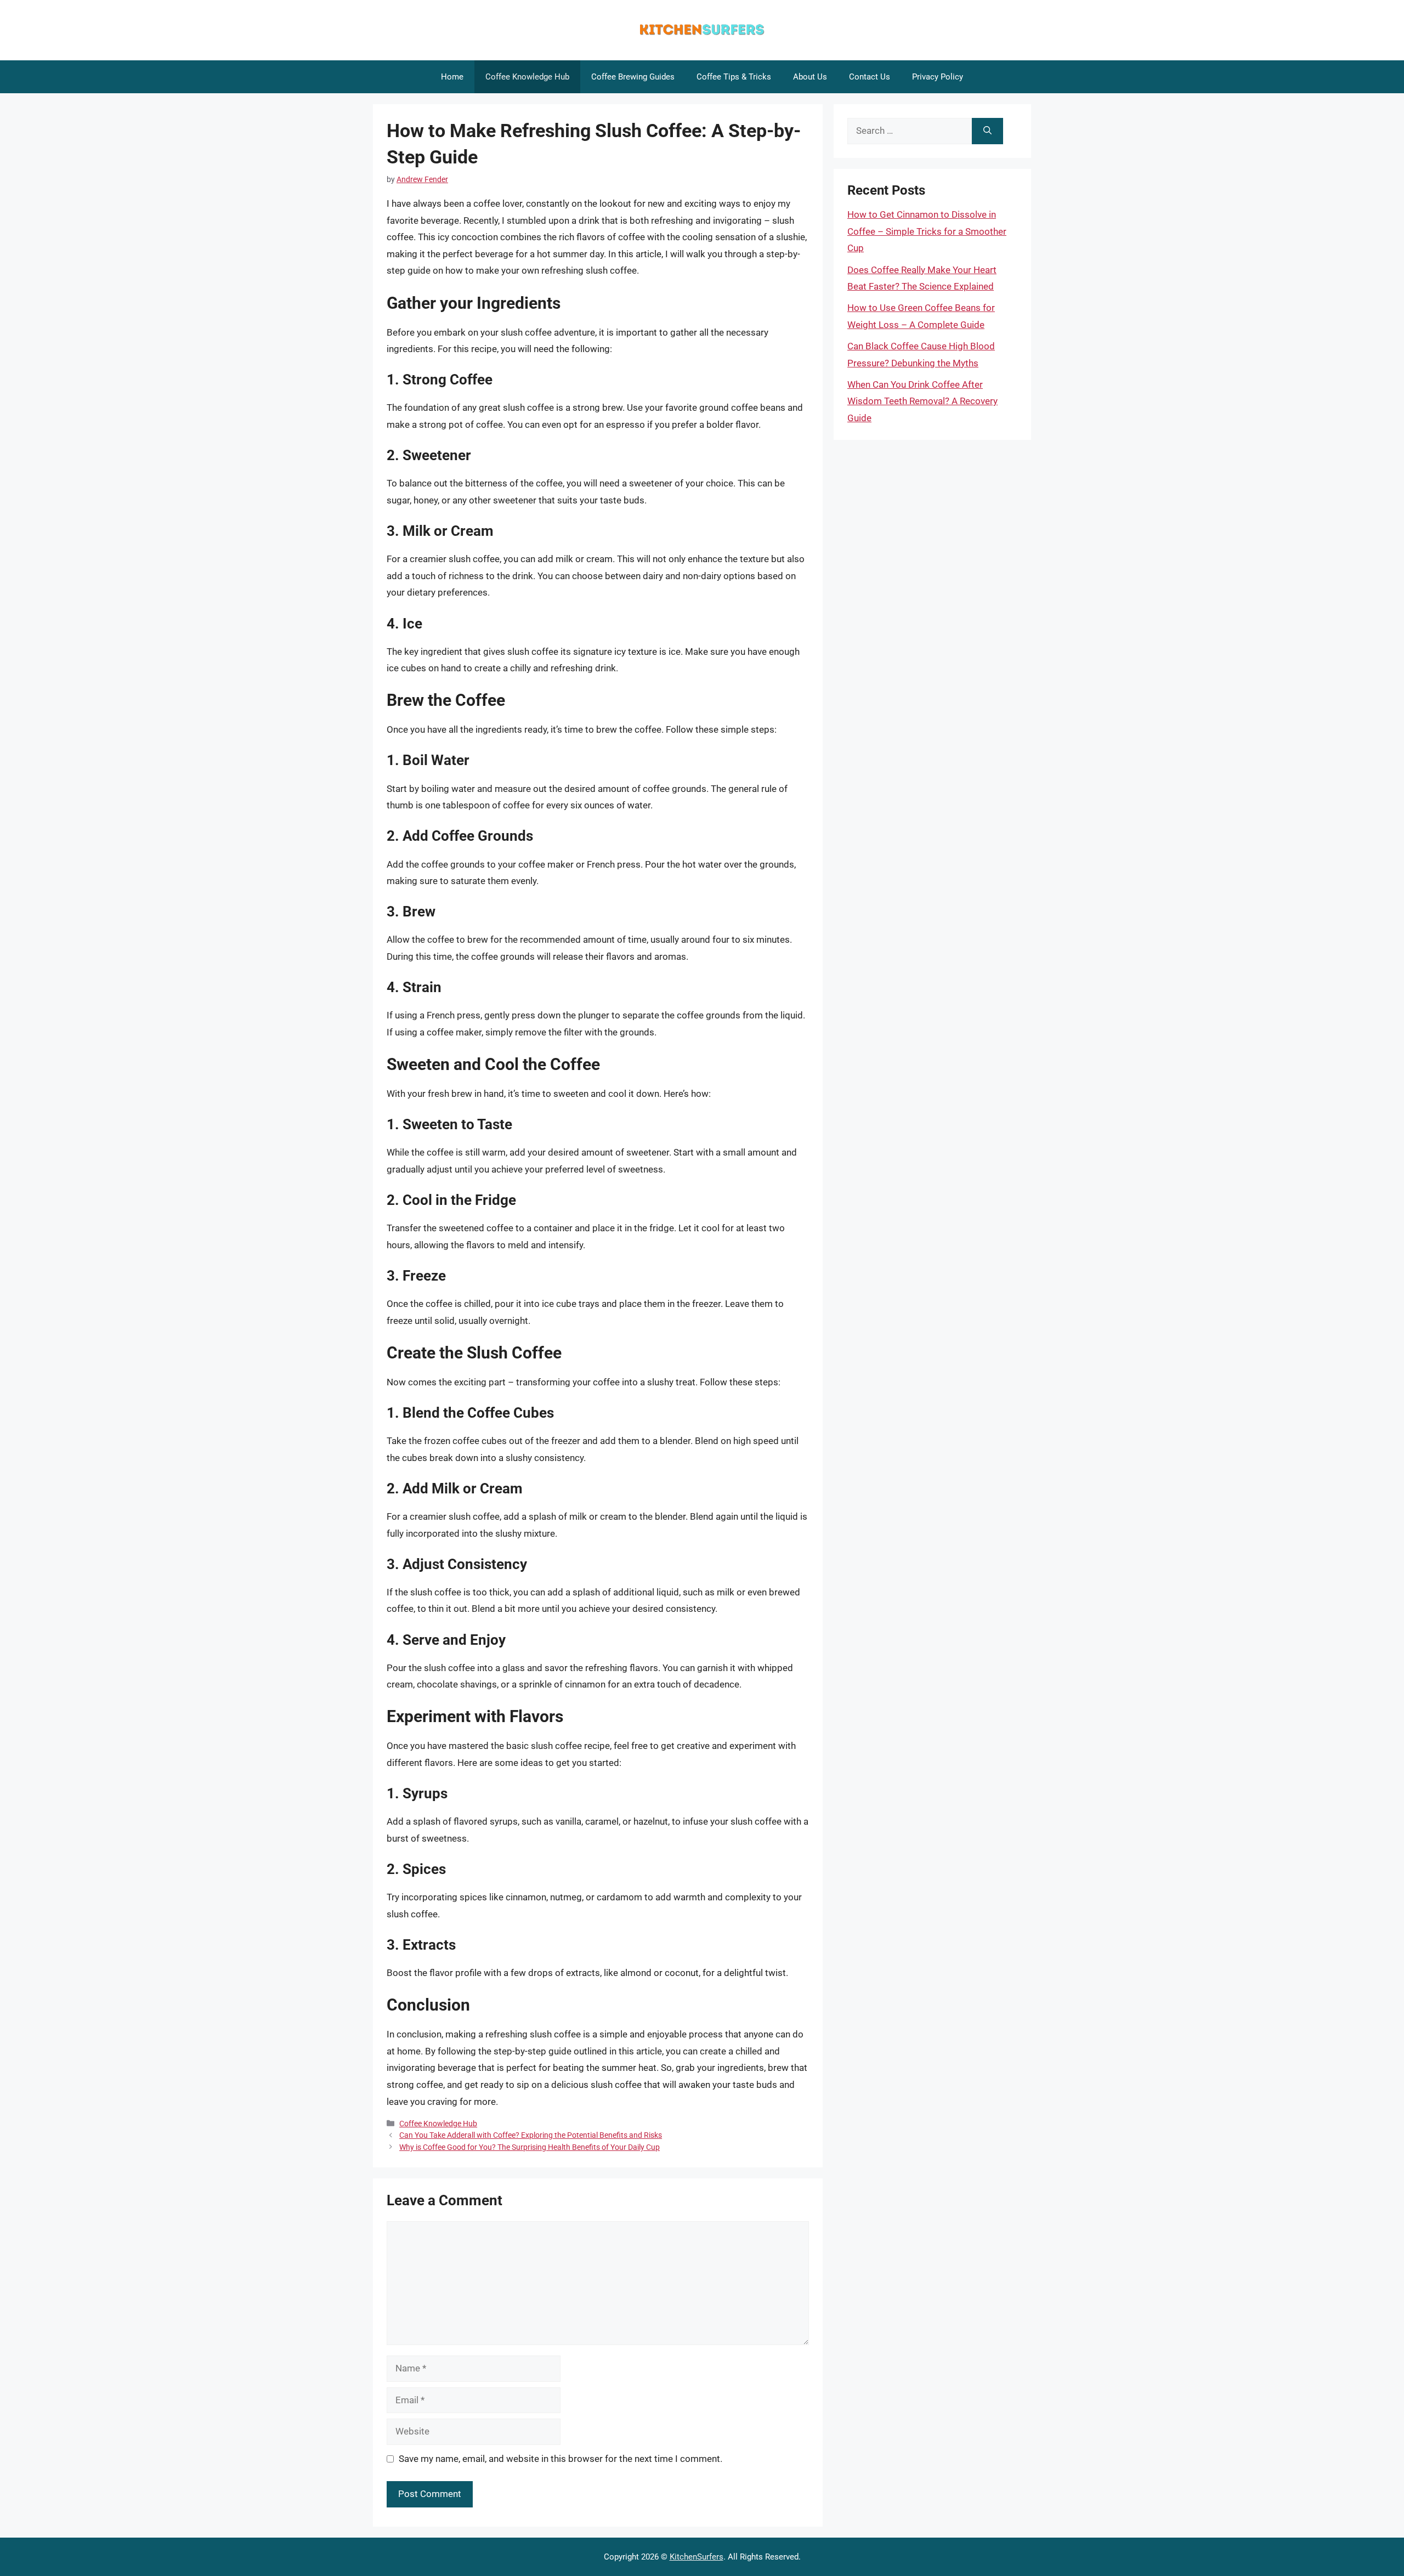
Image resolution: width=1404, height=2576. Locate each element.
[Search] (987, 131)
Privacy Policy (938, 77)
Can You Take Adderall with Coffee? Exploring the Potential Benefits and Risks (531, 2135)
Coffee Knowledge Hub (527, 77)
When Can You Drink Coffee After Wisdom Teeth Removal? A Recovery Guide (922, 401)
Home (452, 77)
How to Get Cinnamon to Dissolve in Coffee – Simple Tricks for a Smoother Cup (927, 231)
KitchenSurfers (697, 2557)
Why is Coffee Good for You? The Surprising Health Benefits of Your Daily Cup (530, 2147)
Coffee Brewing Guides (633, 77)
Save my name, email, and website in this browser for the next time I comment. (561, 2459)
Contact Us (870, 77)
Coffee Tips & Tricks (734, 77)
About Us (810, 77)
